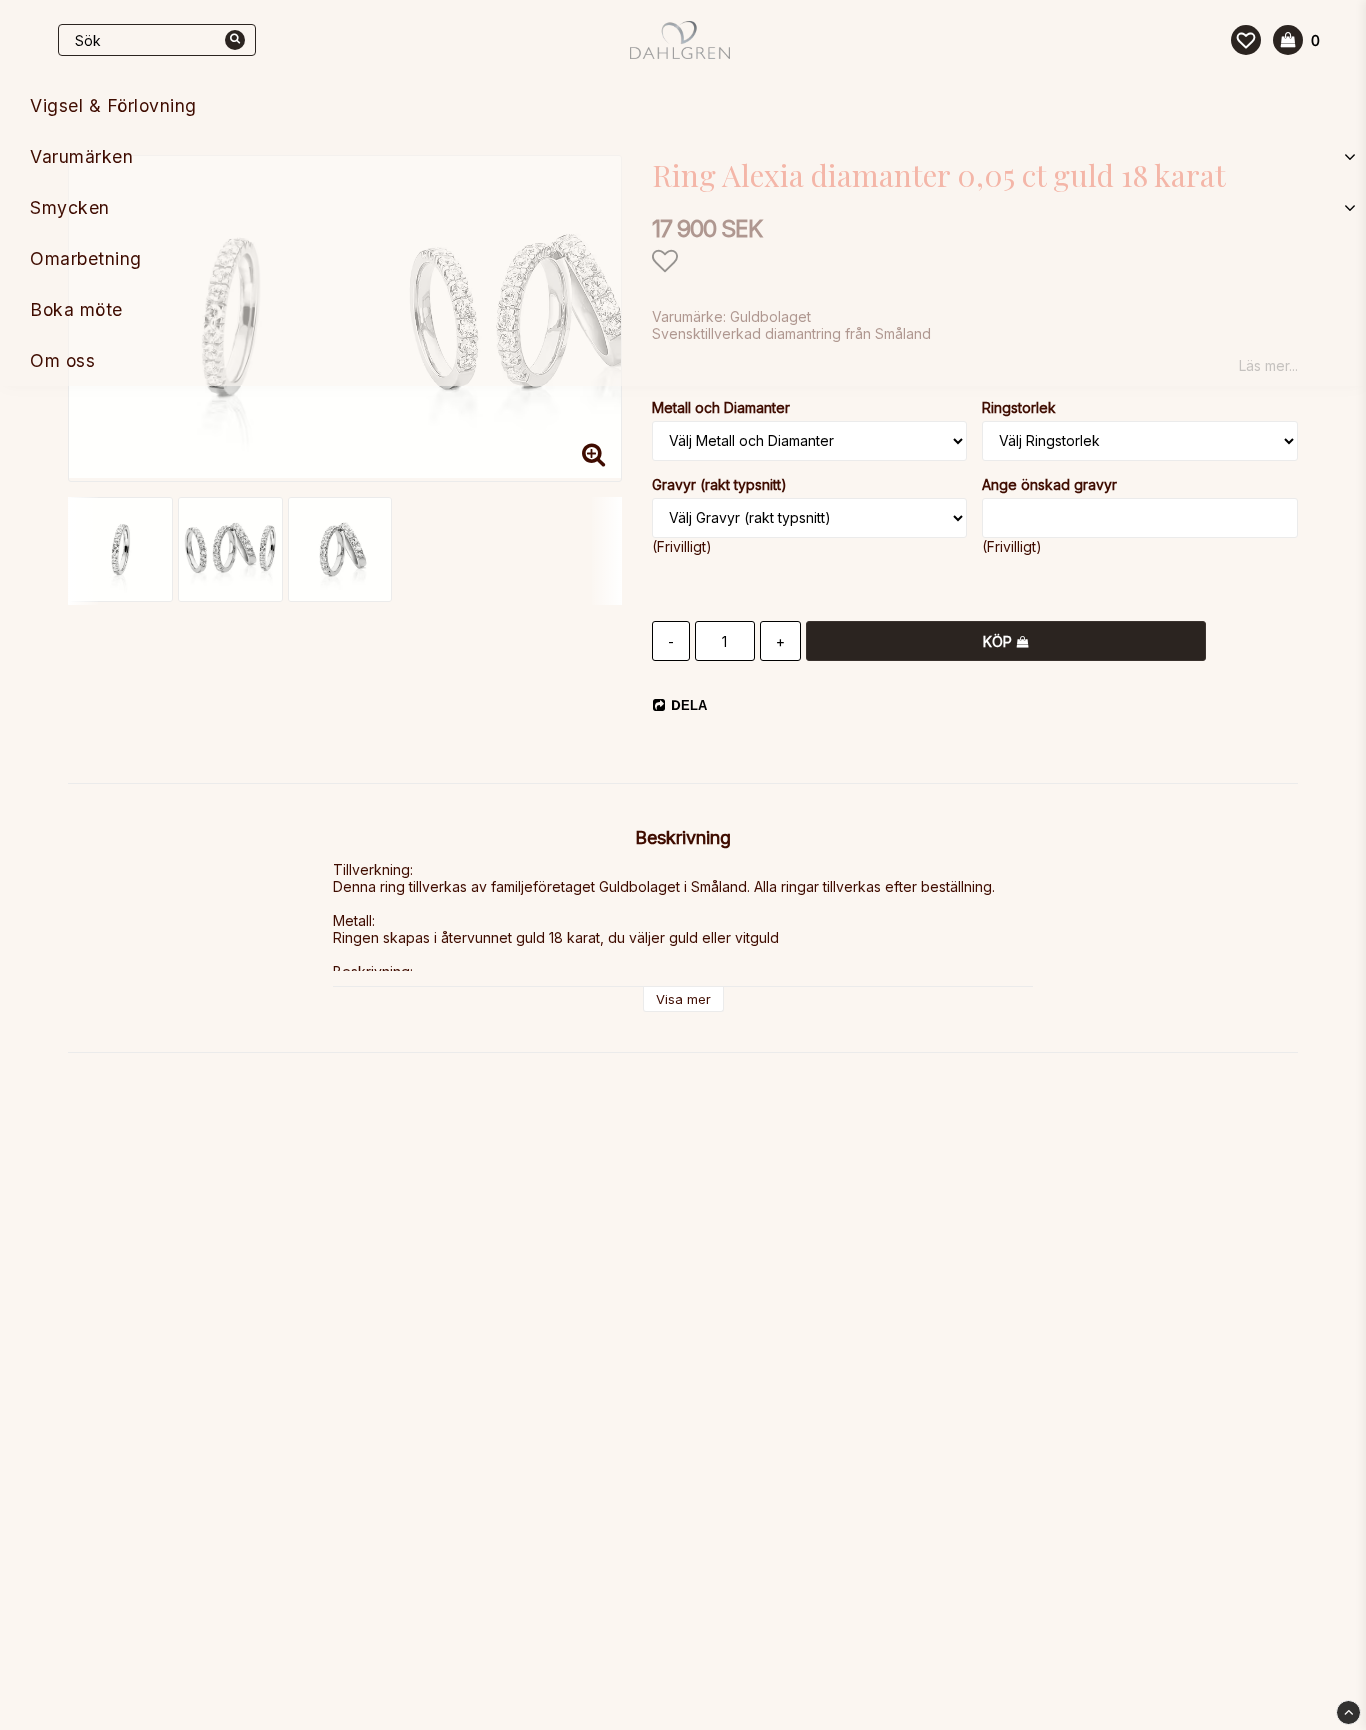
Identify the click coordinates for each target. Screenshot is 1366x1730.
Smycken (70, 207)
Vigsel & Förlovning (113, 105)
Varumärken (81, 156)
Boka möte (76, 309)
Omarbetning (86, 258)
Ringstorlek (1019, 407)
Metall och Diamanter (721, 407)
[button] (1246, 40)
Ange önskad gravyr (1049, 484)
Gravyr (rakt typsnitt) (719, 484)
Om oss (62, 360)
